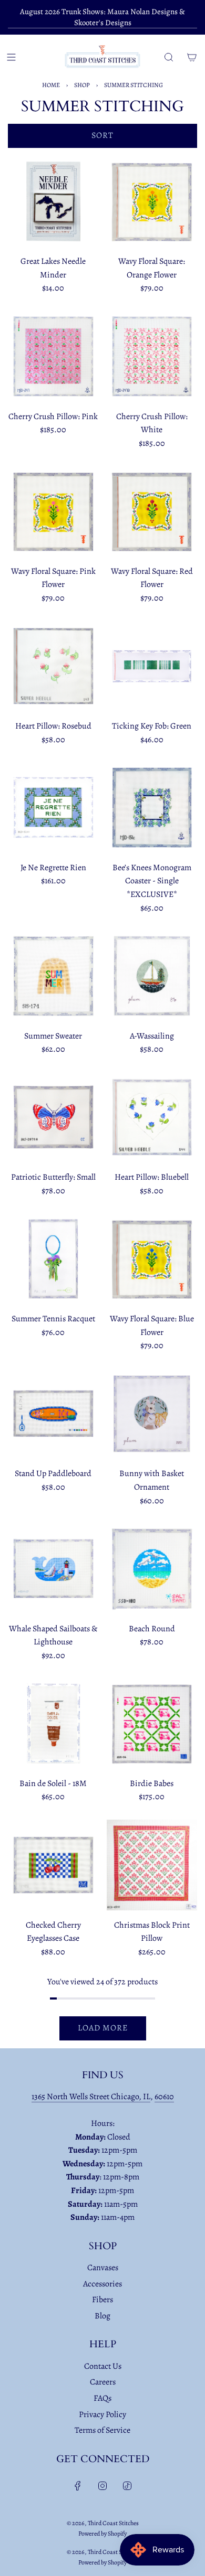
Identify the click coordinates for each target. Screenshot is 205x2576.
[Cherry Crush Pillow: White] (152, 356)
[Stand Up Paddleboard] (53, 1414)
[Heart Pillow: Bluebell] (152, 1118)
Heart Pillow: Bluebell (152, 1177)
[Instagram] (102, 2486)
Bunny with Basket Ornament (152, 1480)
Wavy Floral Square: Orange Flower (152, 268)
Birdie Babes (152, 1783)
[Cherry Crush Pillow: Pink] (53, 356)
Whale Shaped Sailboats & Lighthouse (53, 1636)
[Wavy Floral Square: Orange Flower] (152, 202)
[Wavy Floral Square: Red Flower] (152, 511)
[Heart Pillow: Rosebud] (53, 666)
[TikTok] (127, 2486)
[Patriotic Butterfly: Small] (53, 1118)
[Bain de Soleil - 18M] (53, 1723)
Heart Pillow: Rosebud (53, 726)
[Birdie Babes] (152, 1723)
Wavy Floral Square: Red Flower (152, 578)
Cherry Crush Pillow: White (152, 423)
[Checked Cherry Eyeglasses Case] (53, 1865)
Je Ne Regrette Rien (53, 868)
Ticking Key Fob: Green (152, 726)
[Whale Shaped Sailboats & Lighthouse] (53, 1569)
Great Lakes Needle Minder (53, 268)
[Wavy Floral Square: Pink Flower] (53, 511)
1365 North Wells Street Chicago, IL (91, 2097)
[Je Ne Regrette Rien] (53, 808)
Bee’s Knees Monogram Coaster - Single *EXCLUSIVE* (152, 881)
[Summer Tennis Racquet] (53, 1259)
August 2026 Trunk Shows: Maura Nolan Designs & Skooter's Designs (102, 17)
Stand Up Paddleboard (53, 1473)
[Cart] (192, 57)
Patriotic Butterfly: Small (53, 1177)
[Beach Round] (152, 1569)
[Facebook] (78, 2486)
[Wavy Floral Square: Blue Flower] (152, 1259)
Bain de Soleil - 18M (53, 1783)
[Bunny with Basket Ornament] (152, 1414)
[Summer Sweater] (53, 976)
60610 (164, 2097)
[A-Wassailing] (152, 976)
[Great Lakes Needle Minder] (53, 202)
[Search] (169, 57)
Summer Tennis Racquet (53, 1319)
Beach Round (152, 1629)
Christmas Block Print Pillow (152, 1932)
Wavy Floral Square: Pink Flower (53, 578)
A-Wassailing (152, 1036)
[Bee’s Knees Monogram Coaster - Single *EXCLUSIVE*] (152, 808)
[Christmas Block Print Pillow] (152, 1865)
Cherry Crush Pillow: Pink (53, 416)
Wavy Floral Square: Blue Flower (152, 1326)
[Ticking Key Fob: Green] (152, 666)
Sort (102, 135)
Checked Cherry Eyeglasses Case (53, 1932)
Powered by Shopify (102, 2534)
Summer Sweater (53, 1036)
